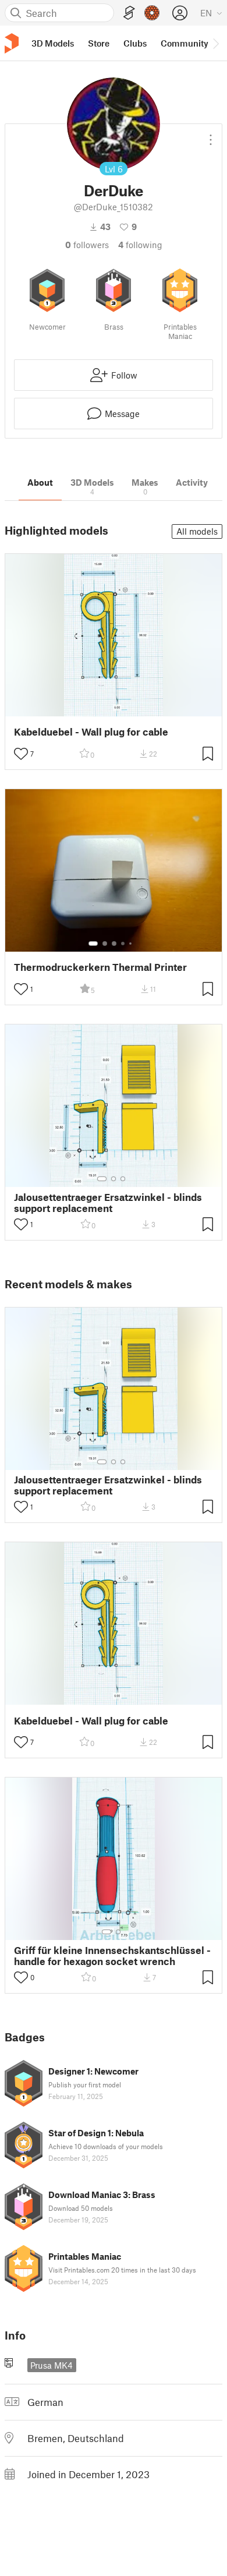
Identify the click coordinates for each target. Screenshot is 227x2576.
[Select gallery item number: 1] (93, 944)
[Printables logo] (12, 43)
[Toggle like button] (21, 754)
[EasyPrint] (129, 13)
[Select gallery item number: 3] (114, 944)
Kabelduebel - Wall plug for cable (91, 732)
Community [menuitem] (185, 43)
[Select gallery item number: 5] (132, 944)
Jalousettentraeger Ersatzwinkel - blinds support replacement (108, 1203)
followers (87, 245)
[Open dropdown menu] (211, 135)
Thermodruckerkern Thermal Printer (100, 967)
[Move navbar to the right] (215, 43)
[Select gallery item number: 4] (123, 944)
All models (197, 531)
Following (140, 245)
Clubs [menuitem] (135, 43)
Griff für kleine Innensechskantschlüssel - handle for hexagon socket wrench (112, 1956)
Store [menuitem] (99, 43)
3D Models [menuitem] (53, 43)
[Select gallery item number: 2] (105, 944)
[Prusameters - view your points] (152, 13)
